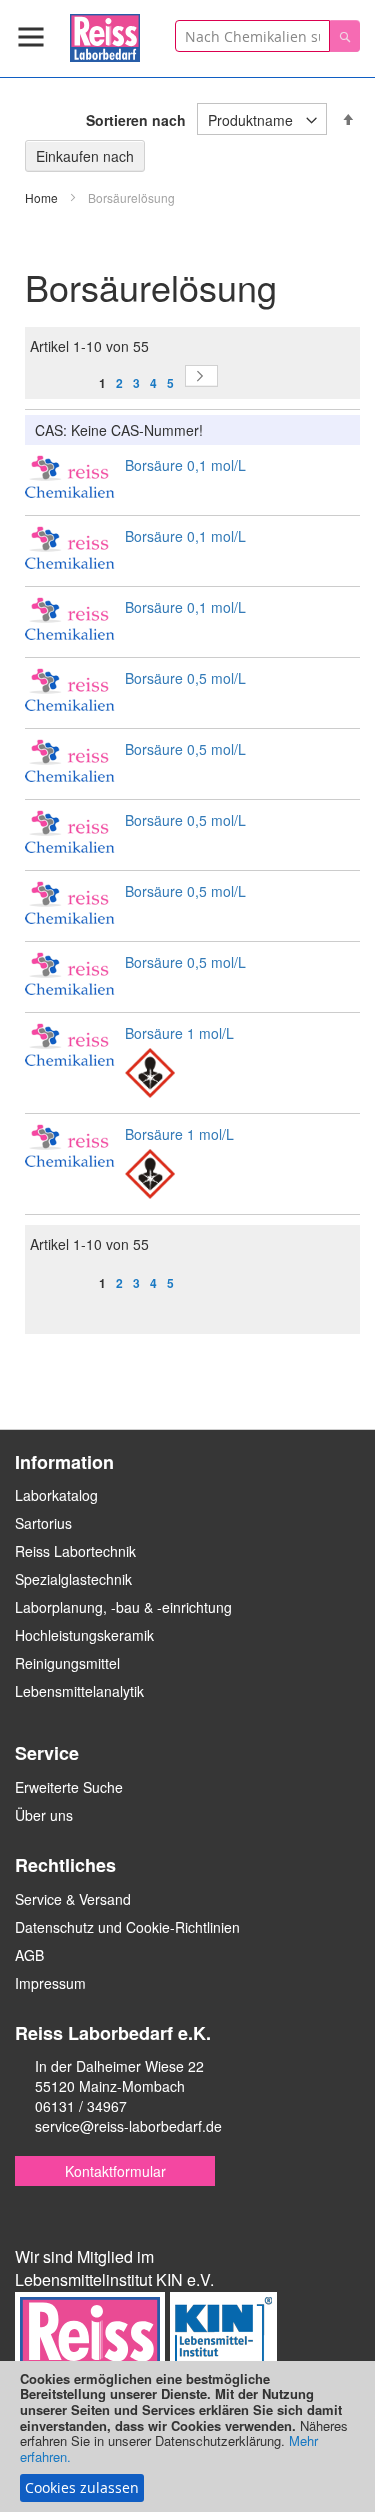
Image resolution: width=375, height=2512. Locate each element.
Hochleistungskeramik (84, 1635)
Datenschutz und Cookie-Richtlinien (127, 1927)
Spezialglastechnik (73, 1579)
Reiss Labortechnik (75, 1551)
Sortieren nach (136, 120)
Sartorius (43, 1523)
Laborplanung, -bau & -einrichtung (123, 1607)
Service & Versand (73, 1899)
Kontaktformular (115, 2171)
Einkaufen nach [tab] (85, 156)
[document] (187, 2436)
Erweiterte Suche (69, 1787)
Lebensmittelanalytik (79, 1691)
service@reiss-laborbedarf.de (128, 2126)
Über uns (44, 1815)
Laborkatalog (56, 1495)
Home (43, 197)
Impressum (50, 1983)
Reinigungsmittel (67, 1663)
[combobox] (252, 36)
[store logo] (105, 34)
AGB (29, 1955)
